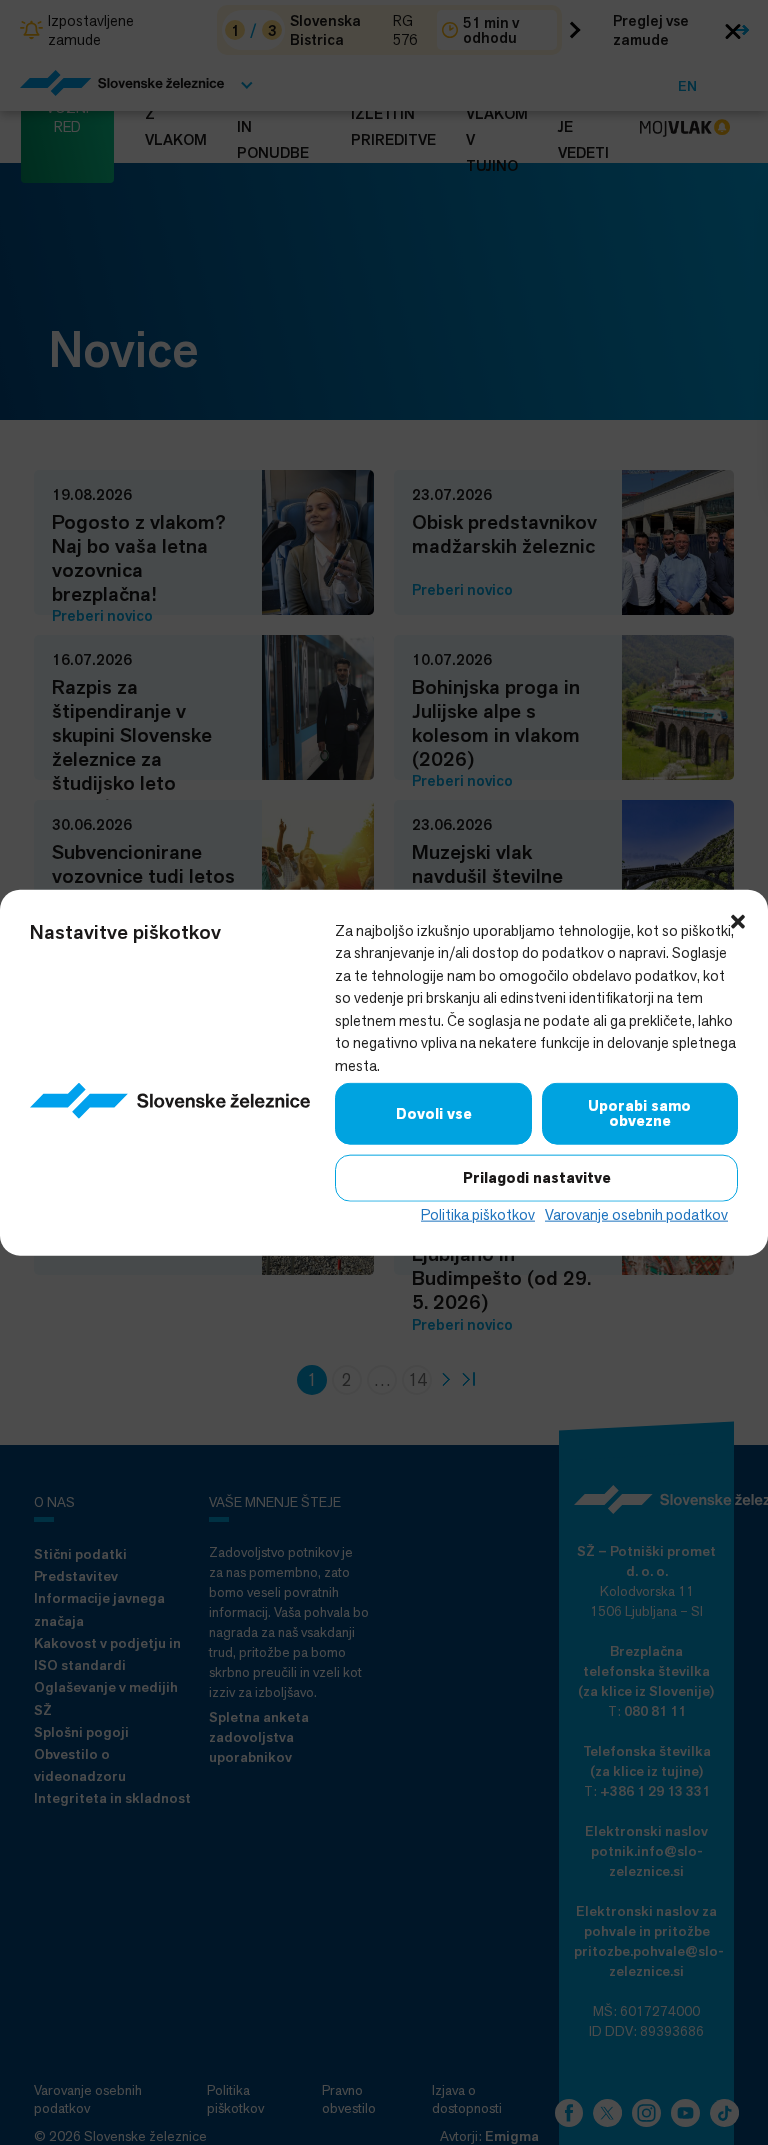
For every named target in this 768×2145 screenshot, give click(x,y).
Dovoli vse (434, 1113)
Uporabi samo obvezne (639, 1113)
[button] (738, 919)
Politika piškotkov (478, 1214)
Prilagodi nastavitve (537, 1178)
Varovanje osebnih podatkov (636, 1214)
